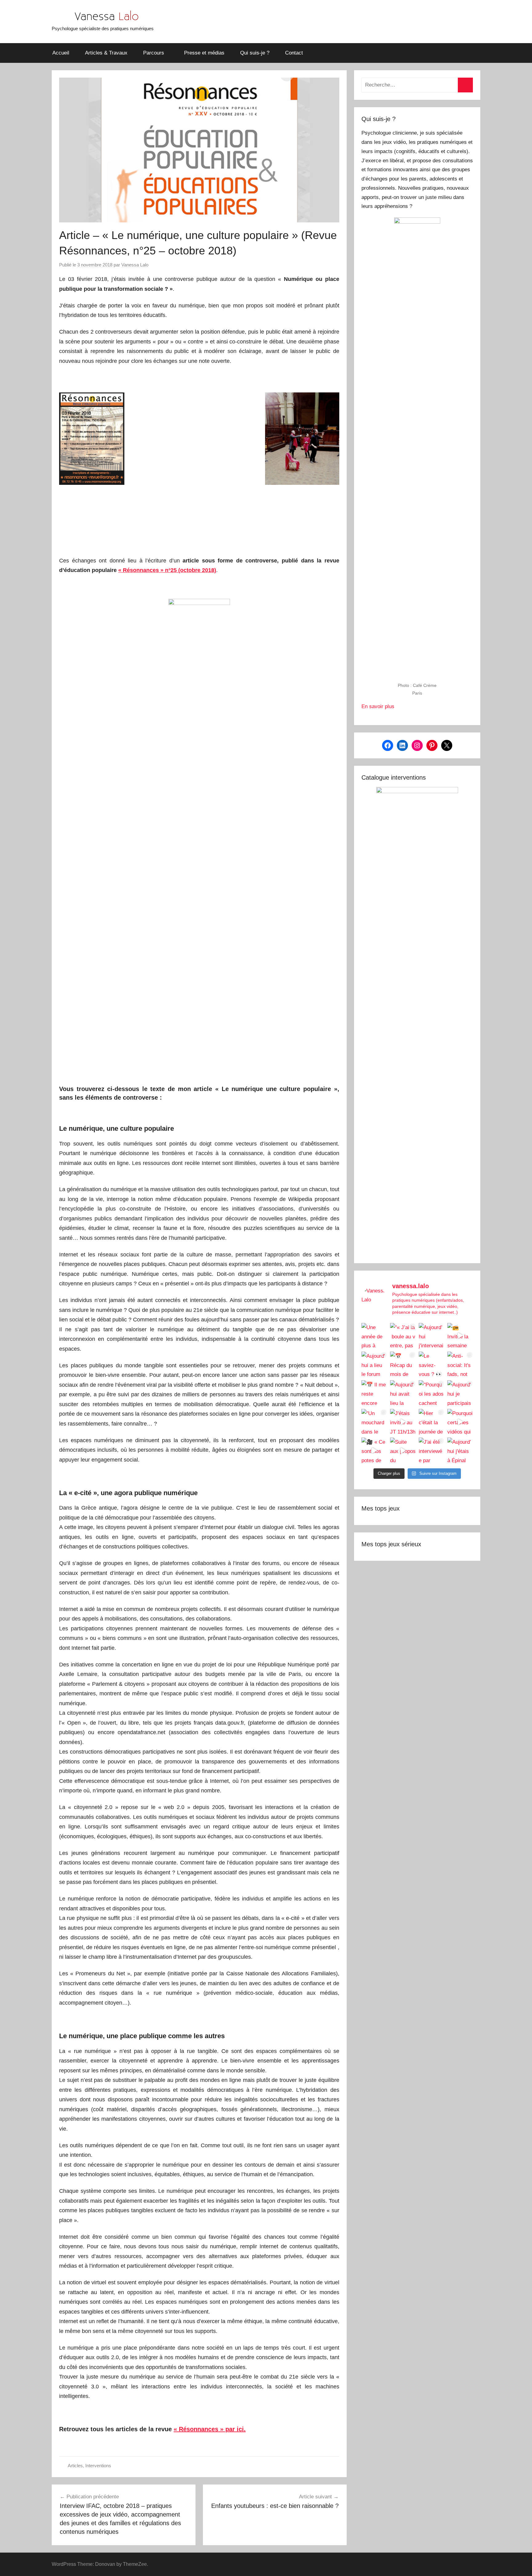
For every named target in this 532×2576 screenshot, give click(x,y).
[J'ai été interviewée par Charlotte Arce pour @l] (431, 1450)
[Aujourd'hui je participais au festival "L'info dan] (460, 1393)
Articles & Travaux (106, 53)
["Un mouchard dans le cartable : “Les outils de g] (374, 1422)
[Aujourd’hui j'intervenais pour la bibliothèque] (431, 1336)
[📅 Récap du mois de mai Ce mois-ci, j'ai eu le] (403, 1364)
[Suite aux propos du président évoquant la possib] (403, 1450)
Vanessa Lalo (135, 265)
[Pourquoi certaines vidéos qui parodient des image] (460, 1422)
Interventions (98, 2466)
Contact (294, 53)
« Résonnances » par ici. (210, 2429)
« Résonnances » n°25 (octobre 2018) (167, 570)
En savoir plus (378, 706)
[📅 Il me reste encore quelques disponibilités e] (374, 1393)
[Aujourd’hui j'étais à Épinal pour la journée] (460, 1450)
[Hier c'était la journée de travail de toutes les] (431, 1422)
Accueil (61, 53)
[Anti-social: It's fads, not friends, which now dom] (460, 1364)
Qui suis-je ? (255, 53)
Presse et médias (204, 53)
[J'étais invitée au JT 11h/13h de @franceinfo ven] (403, 1422)
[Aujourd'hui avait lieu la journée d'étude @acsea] (403, 1393)
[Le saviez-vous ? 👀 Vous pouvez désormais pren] (431, 1364)
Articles (75, 2466)
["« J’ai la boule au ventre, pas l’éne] (403, 1336)
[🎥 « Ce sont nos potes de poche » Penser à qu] (374, 1450)
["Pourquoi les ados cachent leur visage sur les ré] (431, 1393)
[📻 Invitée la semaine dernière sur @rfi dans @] (460, 1336)
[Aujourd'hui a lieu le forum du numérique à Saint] (374, 1364)
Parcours (154, 53)
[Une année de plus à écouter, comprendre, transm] (374, 1336)
